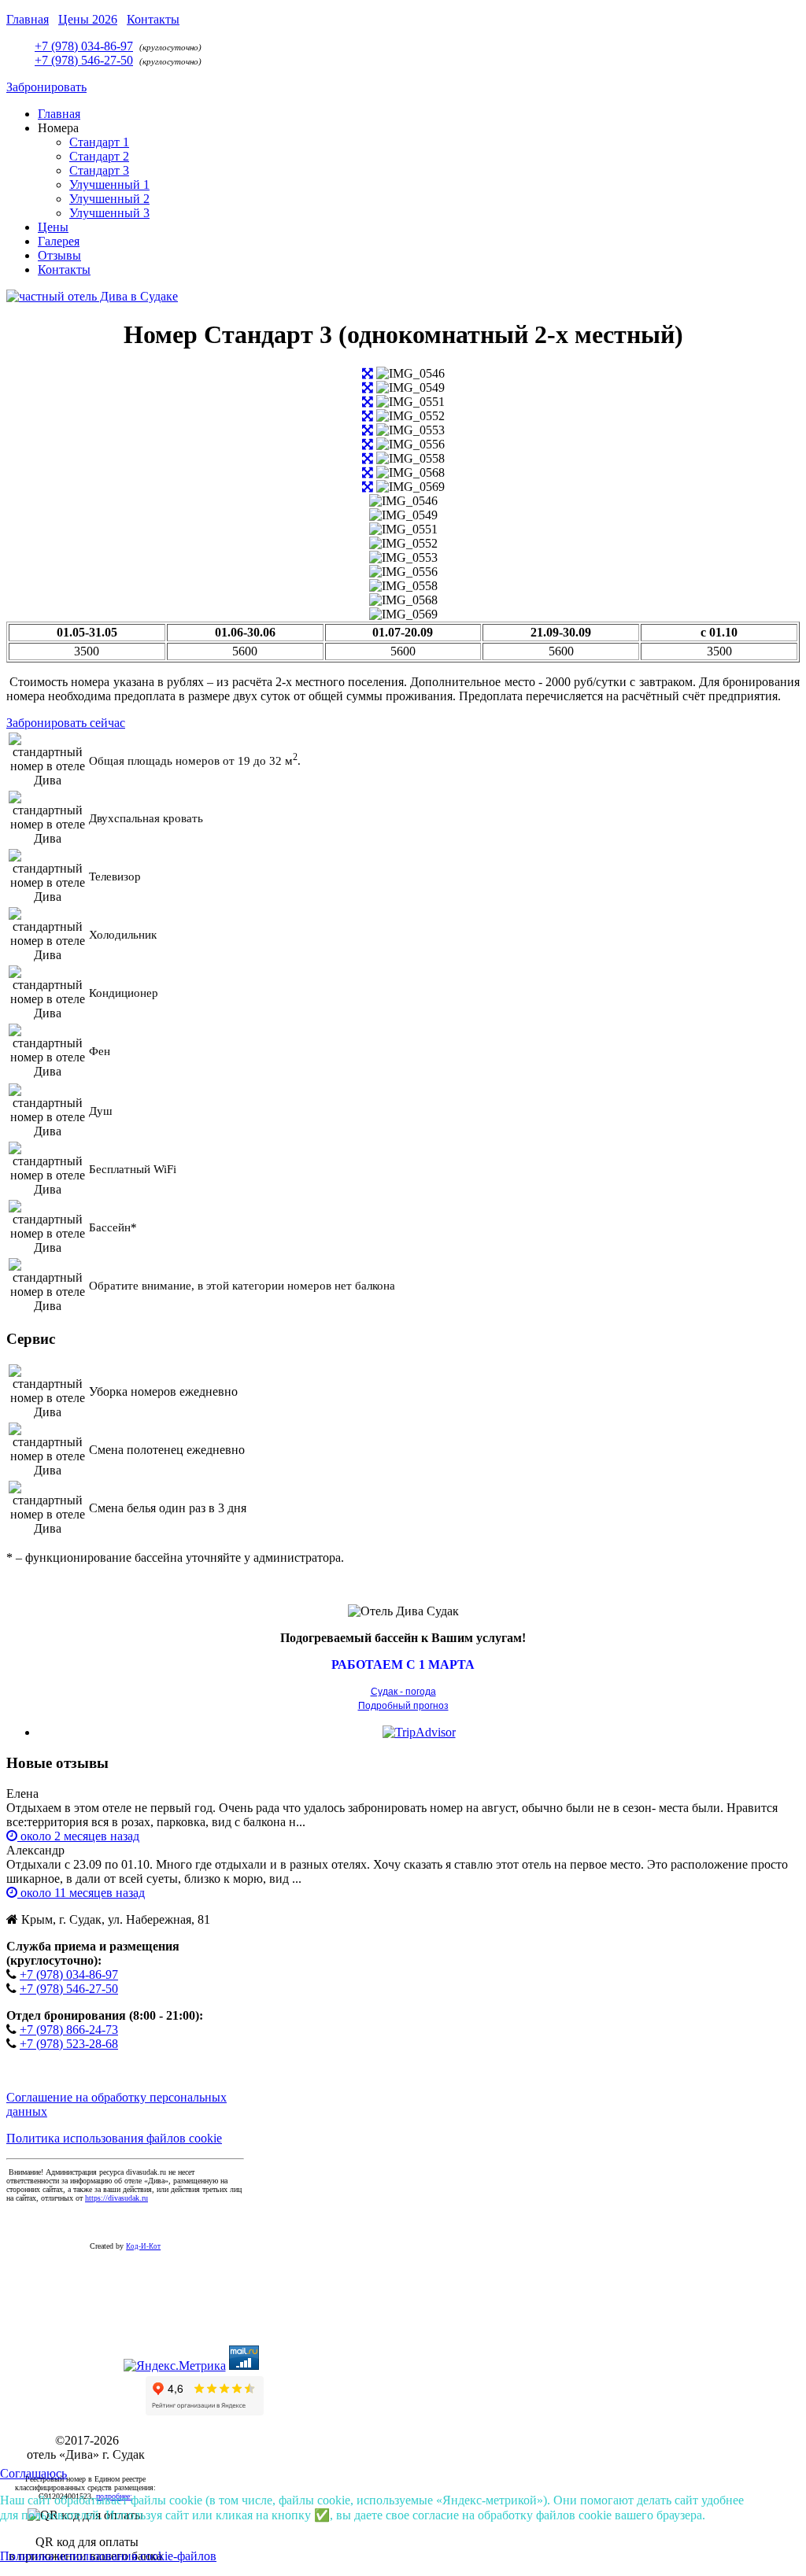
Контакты (153, 19)
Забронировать (46, 87)
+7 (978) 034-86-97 (84, 46)
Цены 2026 (88, 19)
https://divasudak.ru (116, 2198)
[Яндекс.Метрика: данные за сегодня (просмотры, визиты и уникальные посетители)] (175, 2366)
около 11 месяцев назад (81, 1893)
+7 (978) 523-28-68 (69, 2044)
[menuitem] (59, 114)
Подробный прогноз (403, 1706)
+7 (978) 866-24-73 (69, 2030)
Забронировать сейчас (66, 723)
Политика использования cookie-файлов (108, 2556)
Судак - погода (403, 1692)
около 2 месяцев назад (78, 1836)
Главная (28, 19)
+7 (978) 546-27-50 (84, 60)
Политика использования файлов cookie (114, 2138)
